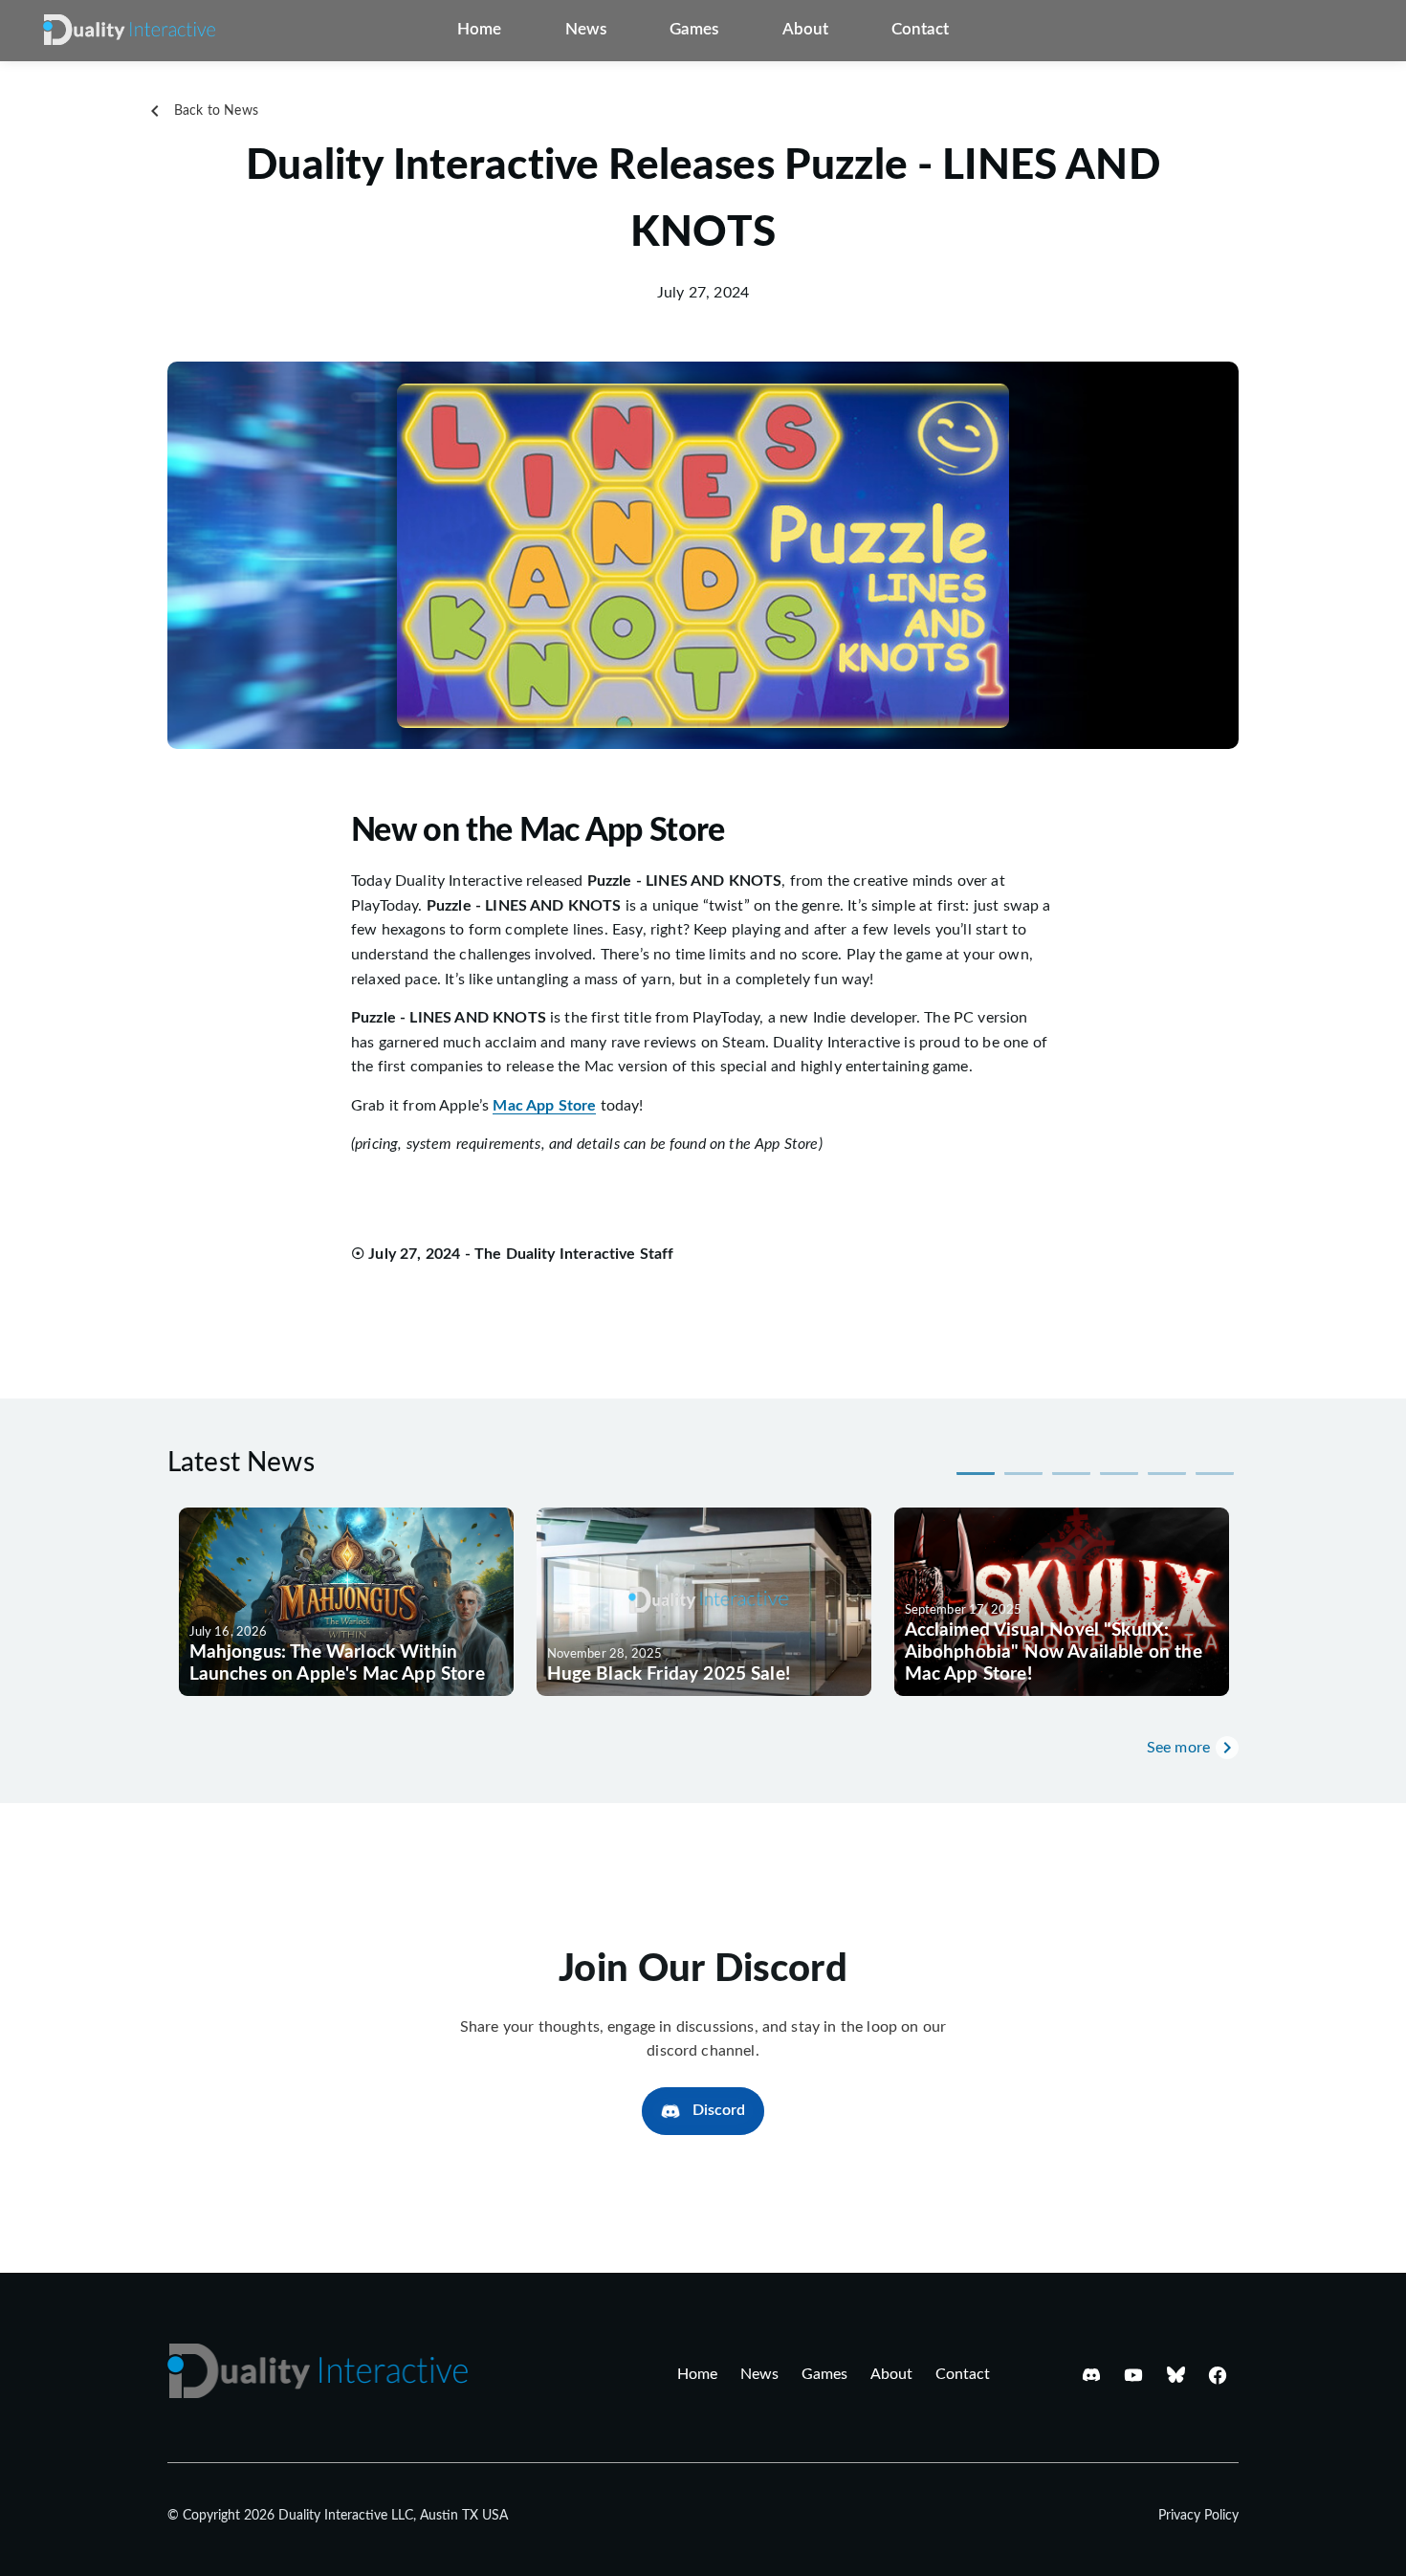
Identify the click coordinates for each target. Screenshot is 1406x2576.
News (586, 30)
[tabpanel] (346, 1602)
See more (1178, 1748)
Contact (920, 30)
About (805, 30)
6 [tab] (1215, 1472)
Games (694, 30)
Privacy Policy (1198, 2516)
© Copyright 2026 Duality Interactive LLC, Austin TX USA (338, 2516)
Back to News (216, 111)
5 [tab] (1167, 1472)
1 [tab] (976, 1472)
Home (479, 30)
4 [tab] (1119, 1472)
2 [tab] (1023, 1472)
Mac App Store (544, 1106)
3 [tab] (1071, 1472)
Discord (719, 2110)
